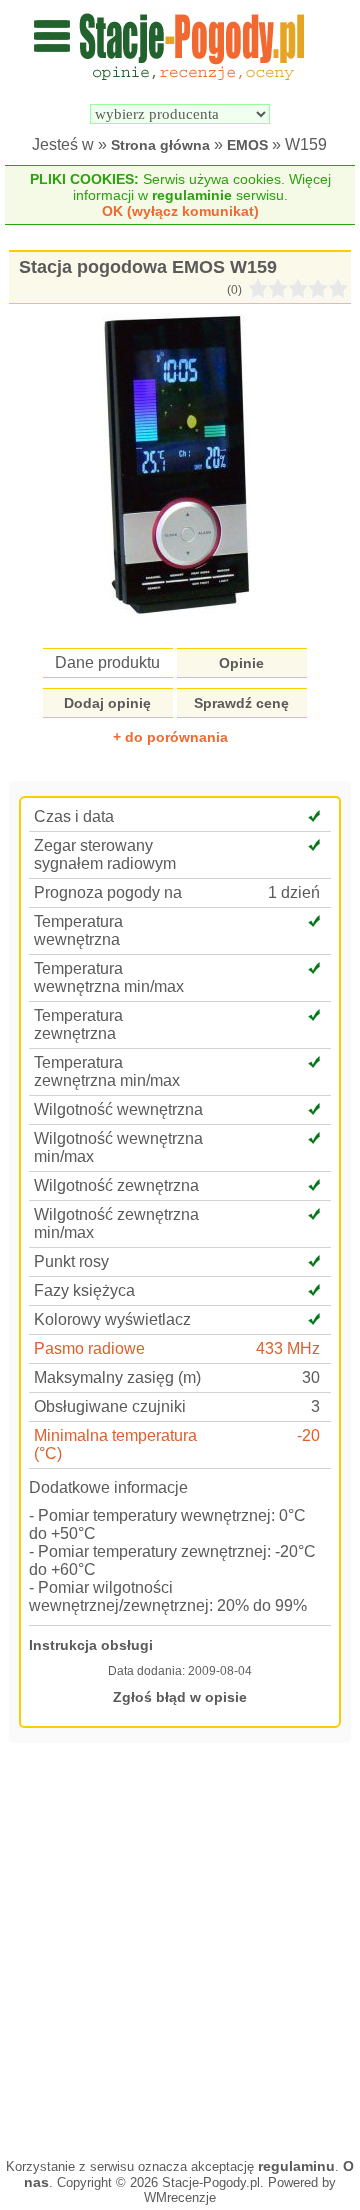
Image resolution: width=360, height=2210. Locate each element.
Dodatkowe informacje (108, 1487)
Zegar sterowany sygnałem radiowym (105, 854)
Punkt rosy (71, 1261)
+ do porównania (170, 737)
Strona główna (160, 145)
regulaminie (192, 195)
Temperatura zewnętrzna (78, 1024)
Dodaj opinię (107, 703)
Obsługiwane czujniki (110, 1406)
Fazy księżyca (84, 1290)
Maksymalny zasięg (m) (117, 1377)
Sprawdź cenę (241, 703)
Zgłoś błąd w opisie (180, 1697)
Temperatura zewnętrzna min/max (107, 1071)
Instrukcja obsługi (91, 1645)
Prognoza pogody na (108, 892)
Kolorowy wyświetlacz (112, 1319)
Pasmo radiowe (89, 1348)
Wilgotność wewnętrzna (118, 1109)
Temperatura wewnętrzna (78, 930)
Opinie (241, 663)
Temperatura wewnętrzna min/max (109, 977)
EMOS (247, 145)
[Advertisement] (180, 1948)
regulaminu (296, 2166)
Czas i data (74, 816)
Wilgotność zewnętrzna (116, 1185)
